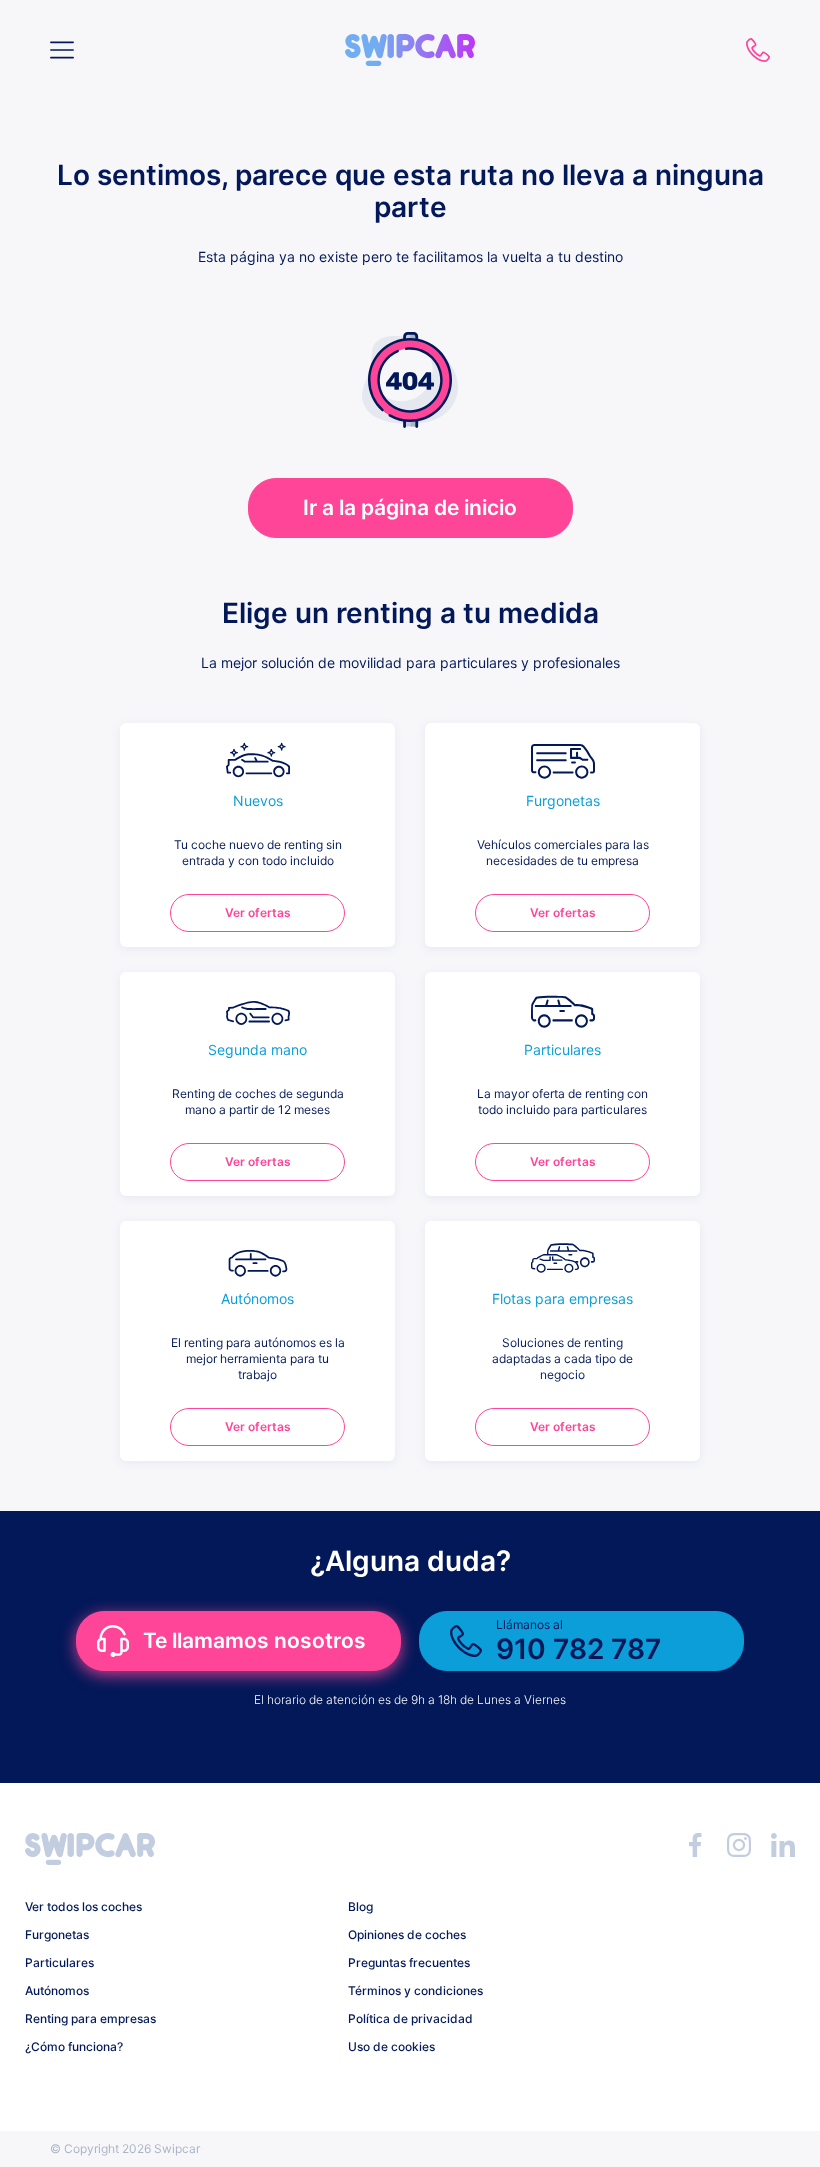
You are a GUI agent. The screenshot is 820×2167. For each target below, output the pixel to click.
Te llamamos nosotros (254, 1640)
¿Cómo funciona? (74, 2046)
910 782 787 (758, 50)
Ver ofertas (258, 912)
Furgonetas (57, 1934)
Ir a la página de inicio (410, 507)
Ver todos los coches (83, 1906)
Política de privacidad (410, 2018)
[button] (410, 42)
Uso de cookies (391, 2046)
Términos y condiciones (415, 1990)
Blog (360, 1906)
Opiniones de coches (407, 1934)
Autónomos (57, 1990)
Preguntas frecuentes (409, 1962)
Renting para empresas (90, 2018)
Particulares (59, 1962)
